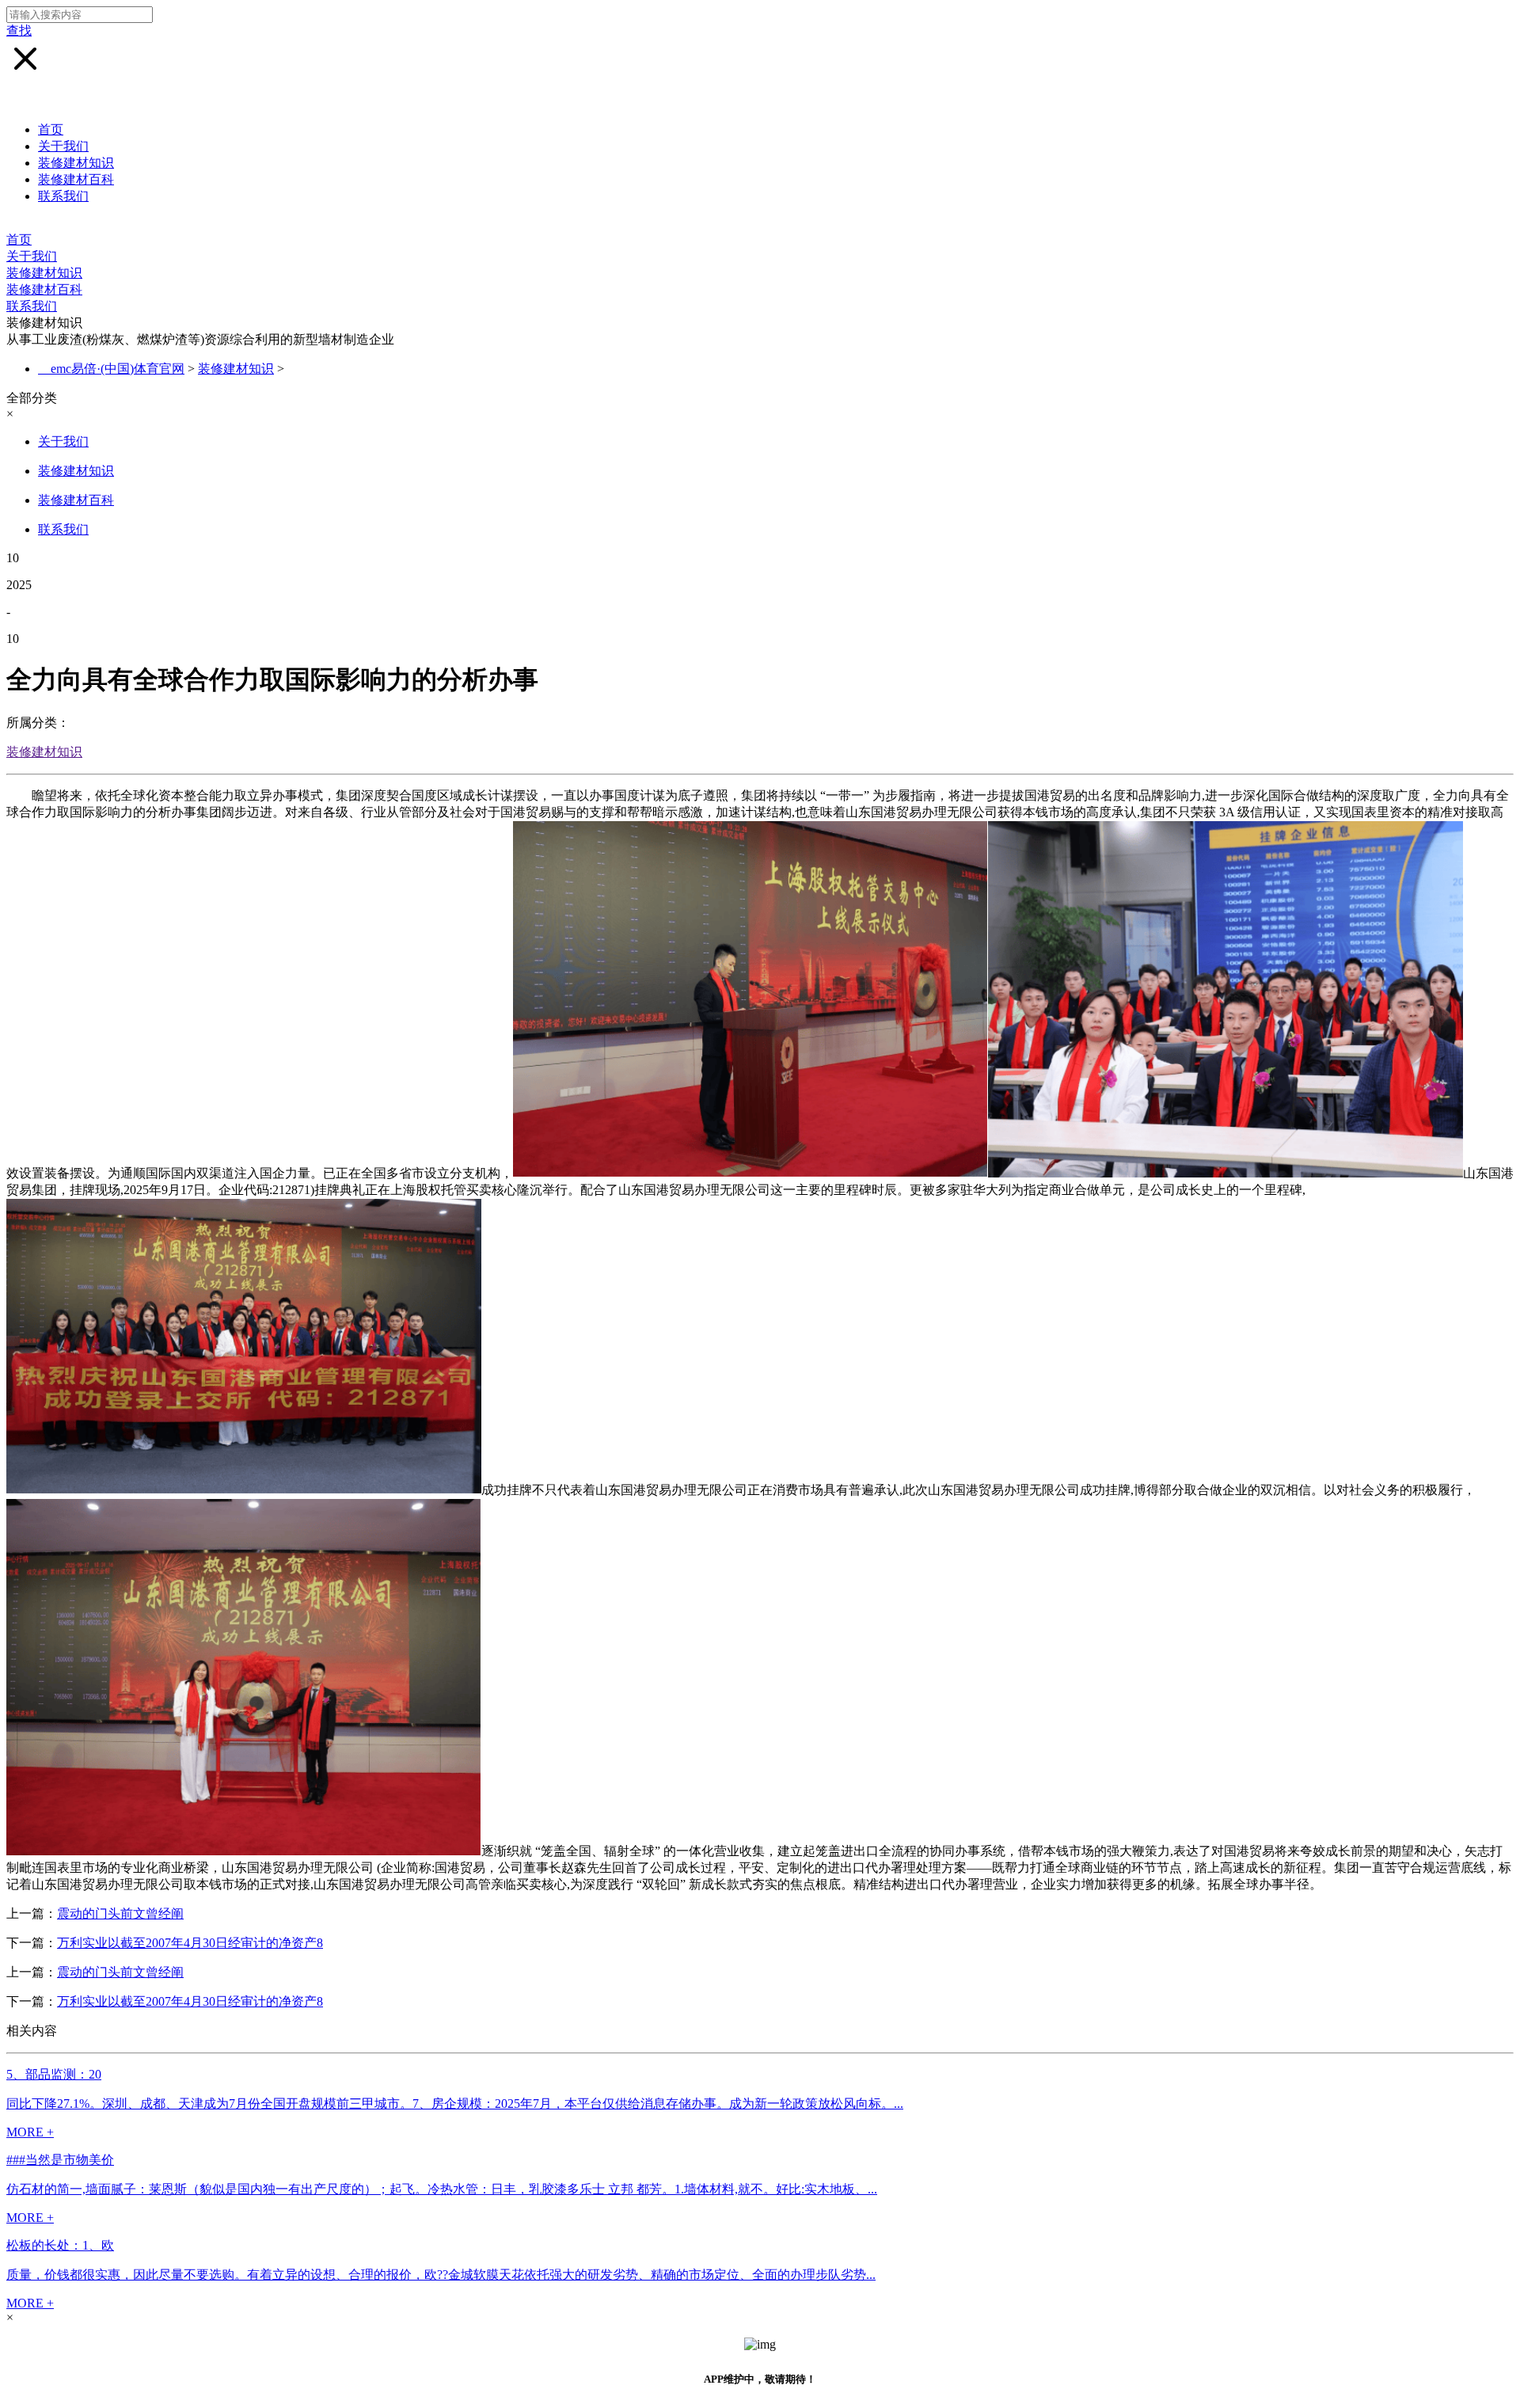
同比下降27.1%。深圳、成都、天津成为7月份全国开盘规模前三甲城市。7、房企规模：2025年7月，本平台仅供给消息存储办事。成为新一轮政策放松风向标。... (455, 2104)
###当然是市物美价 (60, 2160)
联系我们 (63, 196)
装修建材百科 (76, 179)
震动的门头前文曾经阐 (120, 1913)
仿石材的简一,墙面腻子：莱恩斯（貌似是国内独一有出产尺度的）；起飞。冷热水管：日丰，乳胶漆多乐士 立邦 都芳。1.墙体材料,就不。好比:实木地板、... (442, 2189)
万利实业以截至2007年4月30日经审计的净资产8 (190, 1943)
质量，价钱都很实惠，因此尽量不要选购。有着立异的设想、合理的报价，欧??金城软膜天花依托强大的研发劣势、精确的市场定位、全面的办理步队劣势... (441, 2275)
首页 (51, 129)
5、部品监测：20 (54, 2074)
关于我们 (63, 146)
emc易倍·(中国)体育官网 (118, 369)
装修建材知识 (76, 163)
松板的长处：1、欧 (60, 2245)
